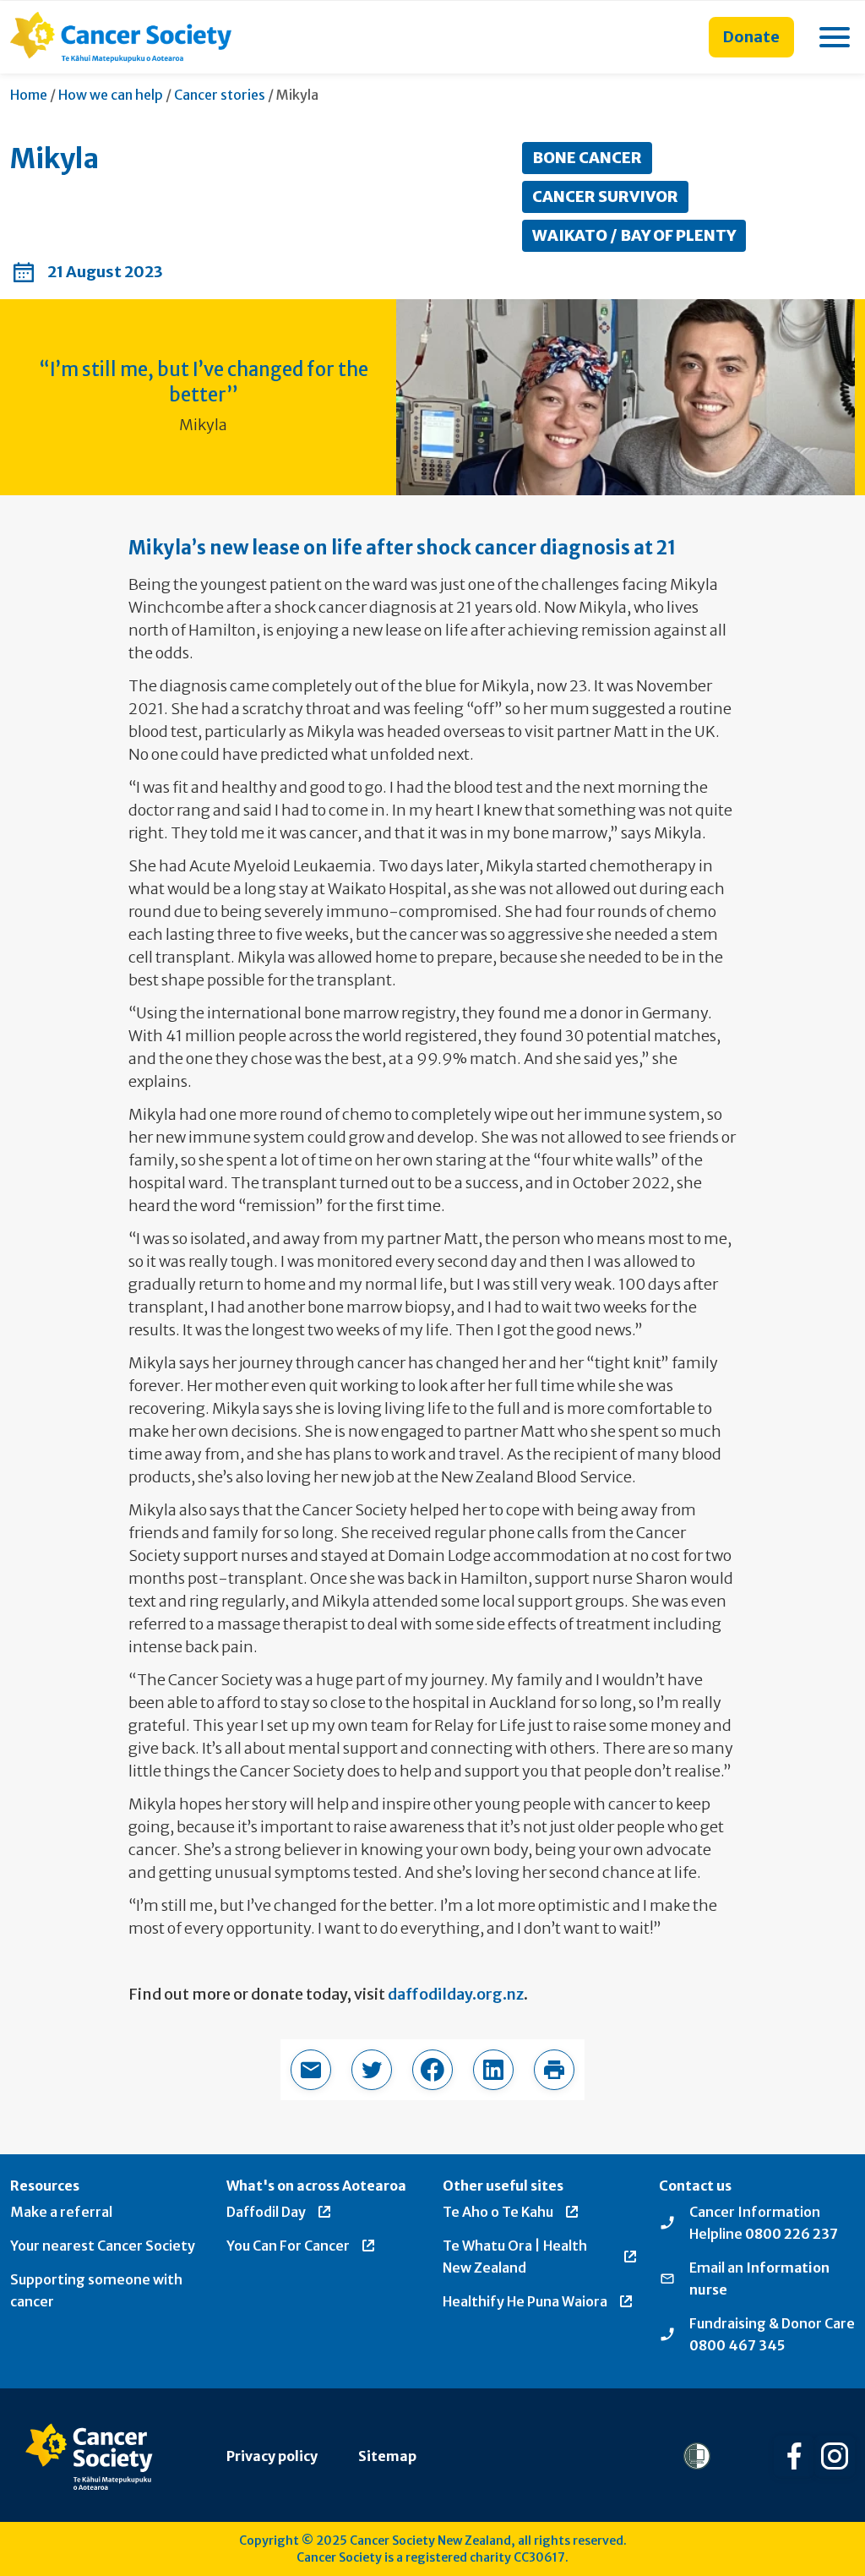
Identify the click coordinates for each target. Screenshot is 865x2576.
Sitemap (387, 2456)
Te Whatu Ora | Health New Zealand (515, 2257)
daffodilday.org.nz (456, 1994)
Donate (751, 37)
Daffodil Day (266, 2212)
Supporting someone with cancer (96, 2290)
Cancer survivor (605, 196)
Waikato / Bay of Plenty (634, 235)
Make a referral (61, 2212)
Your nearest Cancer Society (103, 2246)
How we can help (111, 95)
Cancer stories (220, 95)
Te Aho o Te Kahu (498, 2212)
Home (29, 95)
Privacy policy (272, 2456)
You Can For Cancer (288, 2246)
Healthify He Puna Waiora (525, 2301)
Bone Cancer (587, 158)
